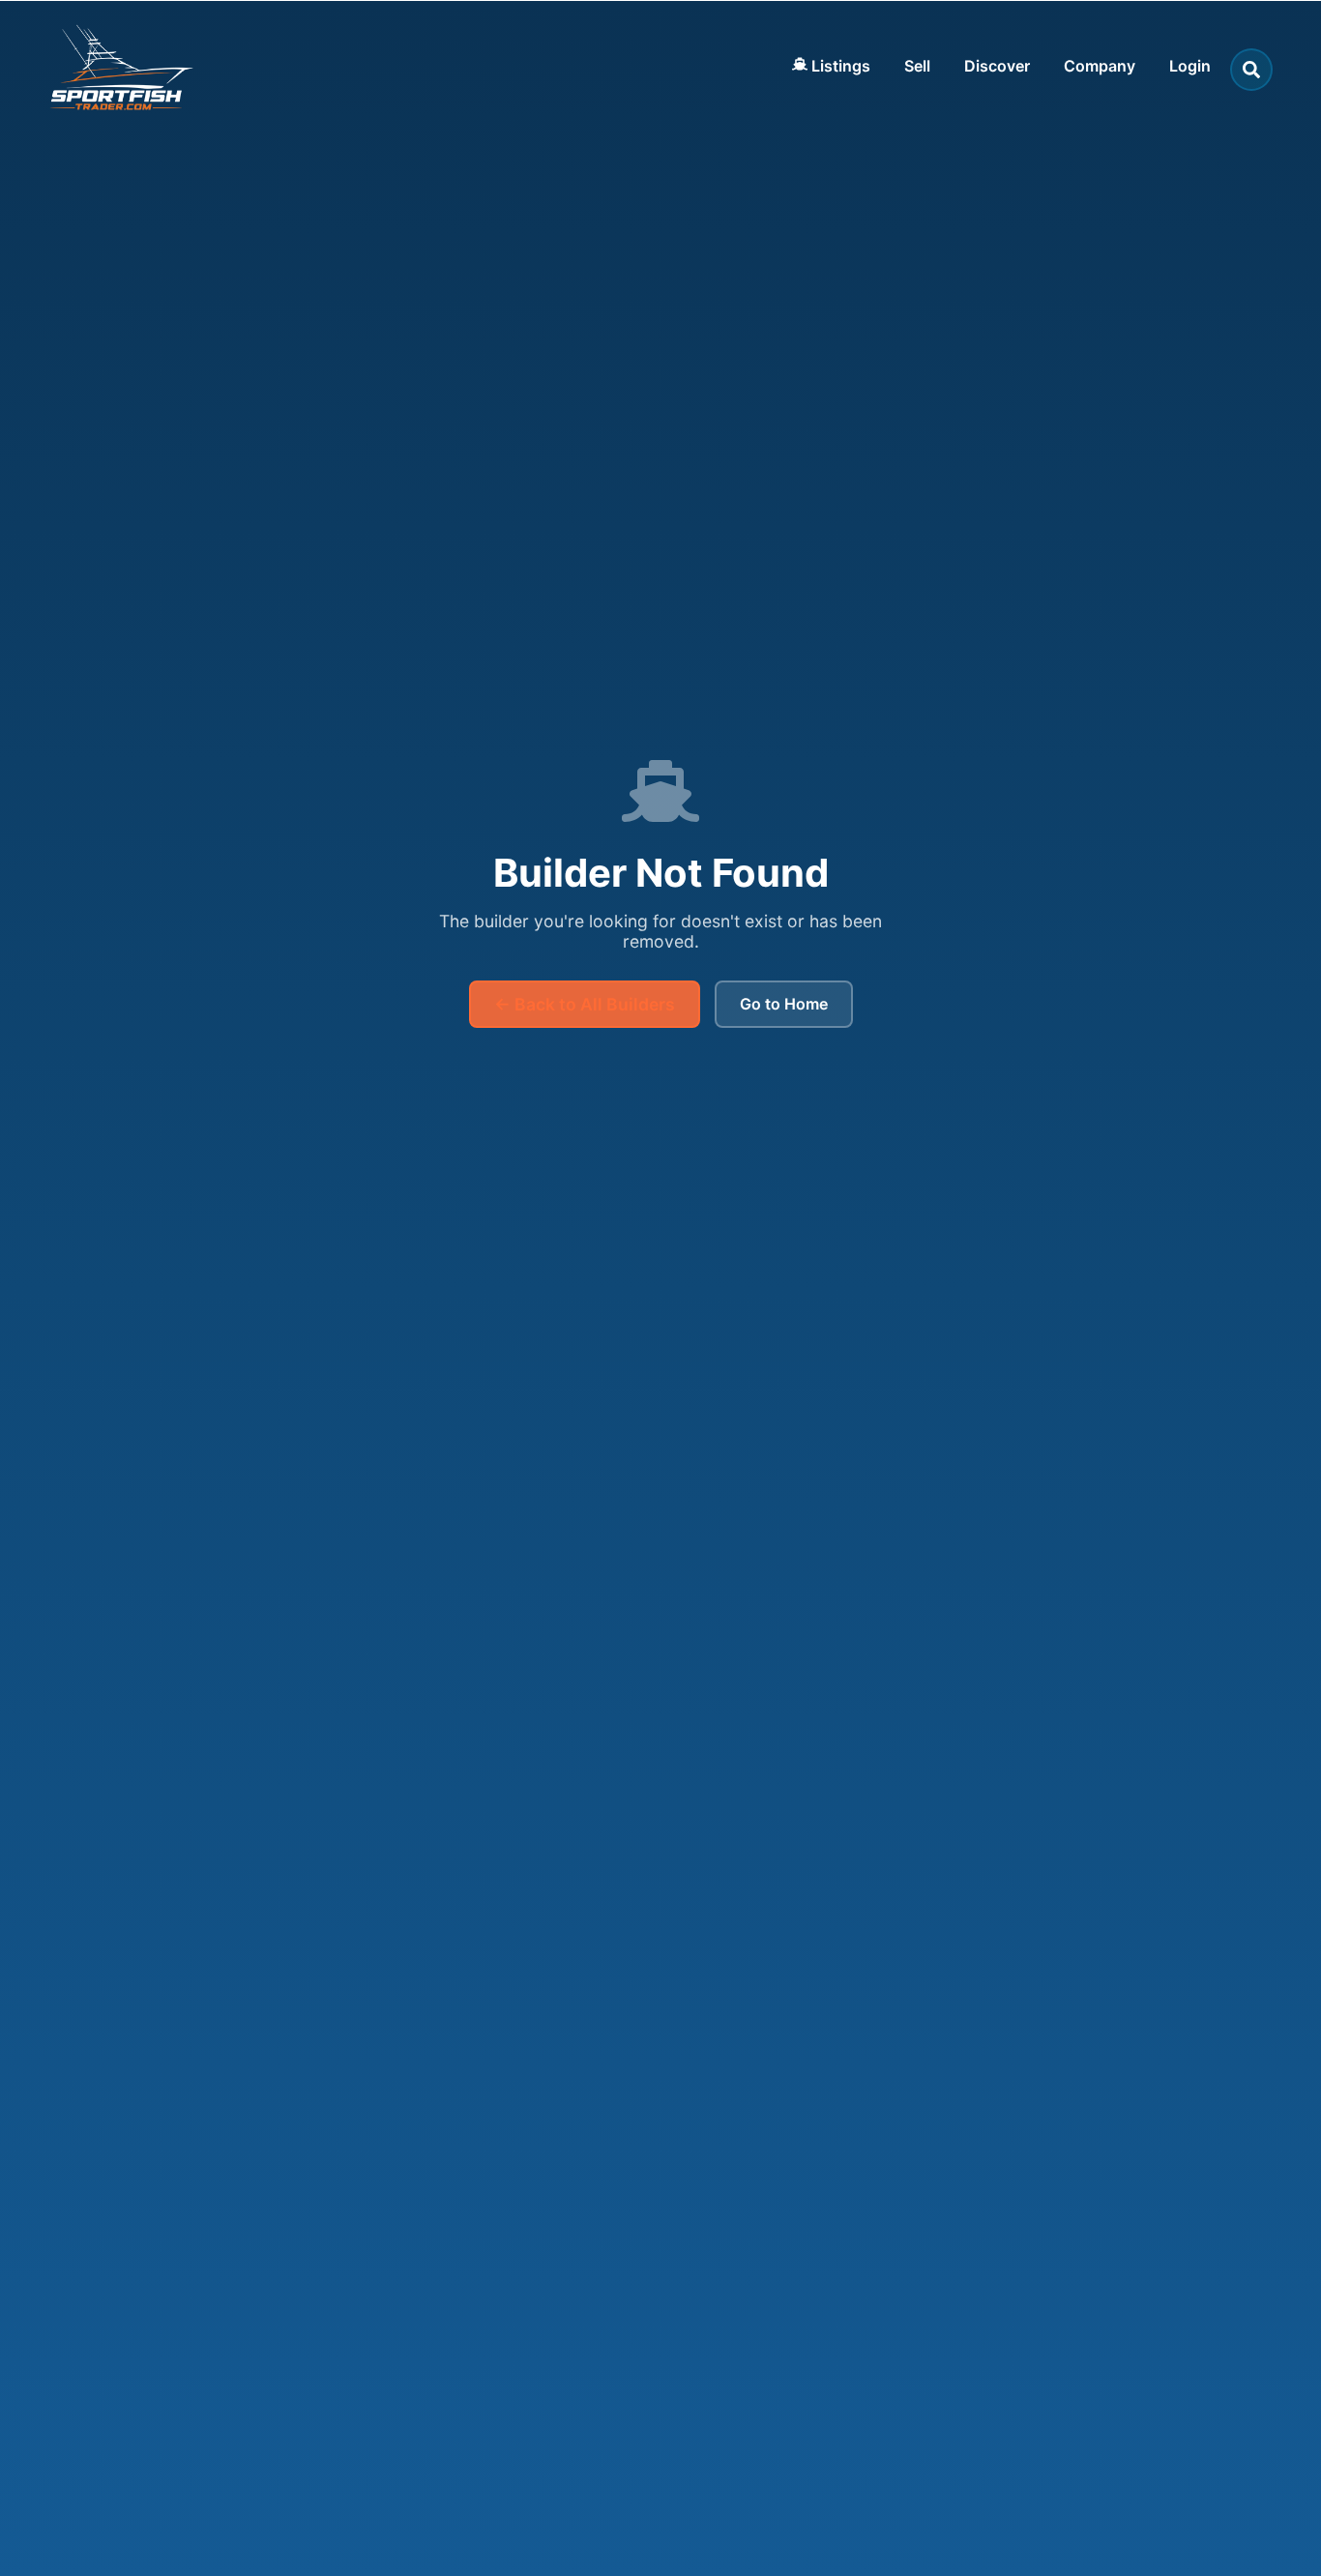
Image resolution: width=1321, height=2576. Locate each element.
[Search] (1251, 70)
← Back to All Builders (585, 1004)
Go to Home (784, 1004)
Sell (917, 66)
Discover (997, 66)
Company (1100, 66)
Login (1190, 66)
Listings (839, 66)
